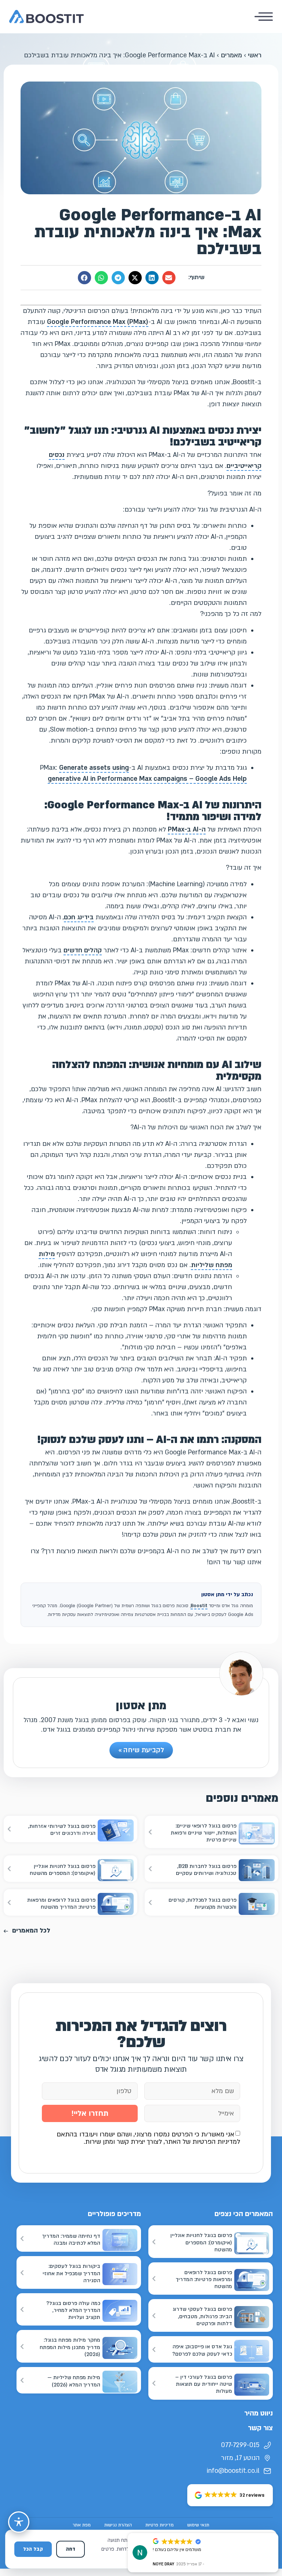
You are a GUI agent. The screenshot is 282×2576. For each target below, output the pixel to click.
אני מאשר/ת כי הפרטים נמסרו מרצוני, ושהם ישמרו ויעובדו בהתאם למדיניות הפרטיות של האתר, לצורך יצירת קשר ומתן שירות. (148, 2138)
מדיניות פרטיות (160, 2525)
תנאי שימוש (198, 2525)
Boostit (199, 1606)
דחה (70, 2549)
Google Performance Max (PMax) (98, 322)
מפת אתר (82, 2525)
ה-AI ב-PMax (187, 829)
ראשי (255, 55)
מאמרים (231, 55)
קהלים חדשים (83, 950)
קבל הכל (33, 2549)
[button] (169, 278)
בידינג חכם (79, 917)
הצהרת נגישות (118, 2525)
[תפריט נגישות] (19, 2522)
